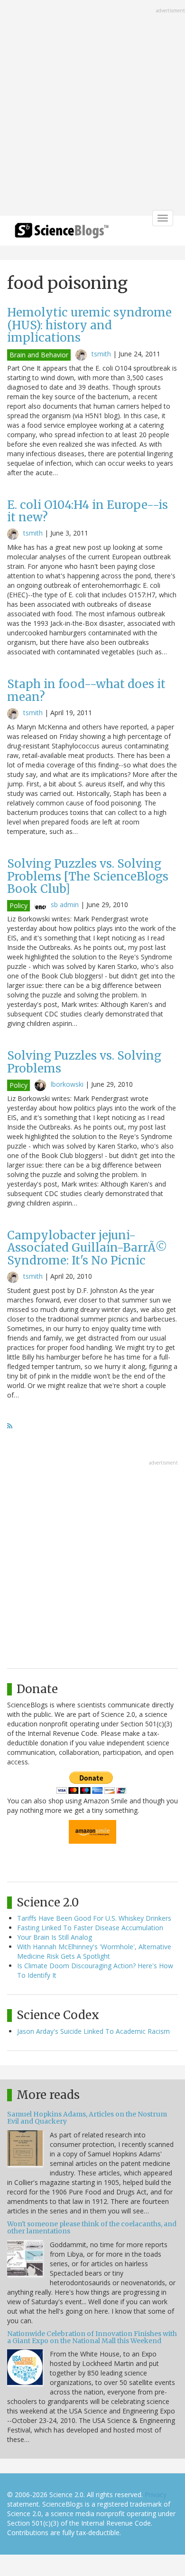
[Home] (62, 234)
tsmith (101, 354)
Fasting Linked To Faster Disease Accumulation (90, 1928)
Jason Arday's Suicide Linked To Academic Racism (93, 2031)
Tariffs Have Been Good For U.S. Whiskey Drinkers (94, 1918)
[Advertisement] (92, 109)
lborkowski (67, 1084)
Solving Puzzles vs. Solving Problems (84, 1062)
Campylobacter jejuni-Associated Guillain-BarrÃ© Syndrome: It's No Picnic (87, 1248)
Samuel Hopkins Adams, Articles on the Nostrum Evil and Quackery (87, 2118)
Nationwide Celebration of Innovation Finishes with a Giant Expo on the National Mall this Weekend (92, 2337)
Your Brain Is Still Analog (55, 1937)
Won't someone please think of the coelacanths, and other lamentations (92, 2227)
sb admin (65, 905)
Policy (18, 905)
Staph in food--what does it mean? (86, 690)
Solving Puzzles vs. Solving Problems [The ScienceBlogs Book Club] (88, 876)
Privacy (156, 2495)
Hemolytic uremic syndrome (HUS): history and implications (89, 325)
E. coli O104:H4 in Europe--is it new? (88, 511)
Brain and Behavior (39, 355)
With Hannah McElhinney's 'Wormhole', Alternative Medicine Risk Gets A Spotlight (94, 1951)
